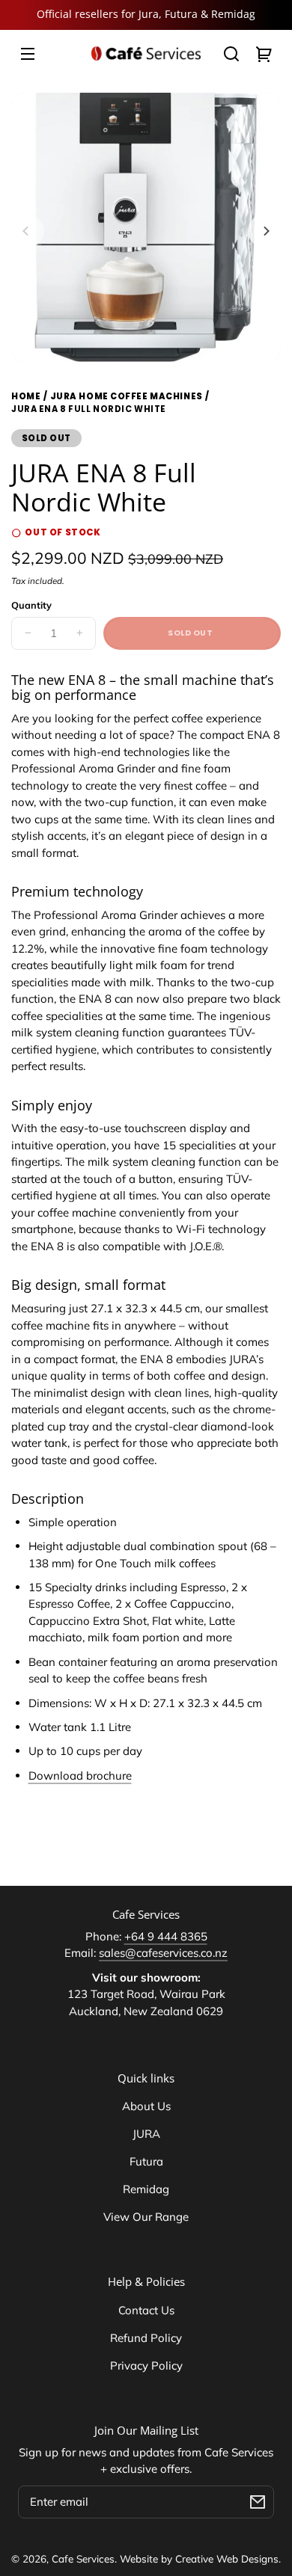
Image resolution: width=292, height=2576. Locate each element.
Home (26, 397)
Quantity (31, 605)
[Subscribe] (258, 2502)
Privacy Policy (146, 2366)
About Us (146, 2106)
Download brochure (80, 1776)
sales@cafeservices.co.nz (163, 1953)
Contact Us (146, 2310)
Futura (146, 2161)
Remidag (146, 2189)
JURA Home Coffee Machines (127, 396)
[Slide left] (28, 231)
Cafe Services (83, 2558)
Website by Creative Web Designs (199, 2558)
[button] (231, 54)
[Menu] (28, 54)
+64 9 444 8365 (166, 1936)
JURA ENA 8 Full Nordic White (89, 410)
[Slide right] (264, 231)
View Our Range (146, 2217)
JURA (146, 2134)
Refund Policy (146, 2338)
